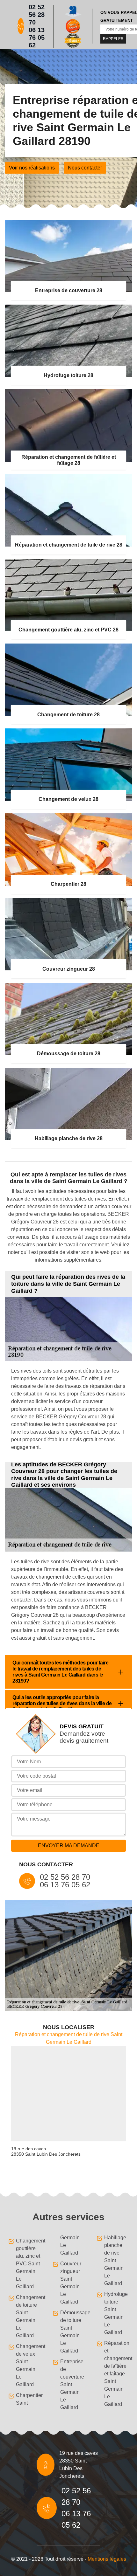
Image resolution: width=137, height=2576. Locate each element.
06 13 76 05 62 (37, 38)
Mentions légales (107, 2559)
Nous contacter (85, 168)
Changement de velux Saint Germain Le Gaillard (28, 2365)
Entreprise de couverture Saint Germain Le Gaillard (72, 2384)
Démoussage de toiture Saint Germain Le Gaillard (73, 2332)
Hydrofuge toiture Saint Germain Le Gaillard (116, 2313)
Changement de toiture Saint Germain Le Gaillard (28, 2316)
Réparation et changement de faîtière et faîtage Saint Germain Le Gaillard (117, 2374)
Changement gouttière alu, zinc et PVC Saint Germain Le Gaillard (28, 2264)
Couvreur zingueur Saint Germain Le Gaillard (71, 2283)
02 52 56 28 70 (37, 15)
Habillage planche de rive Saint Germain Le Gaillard (115, 2260)
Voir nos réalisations (32, 168)
